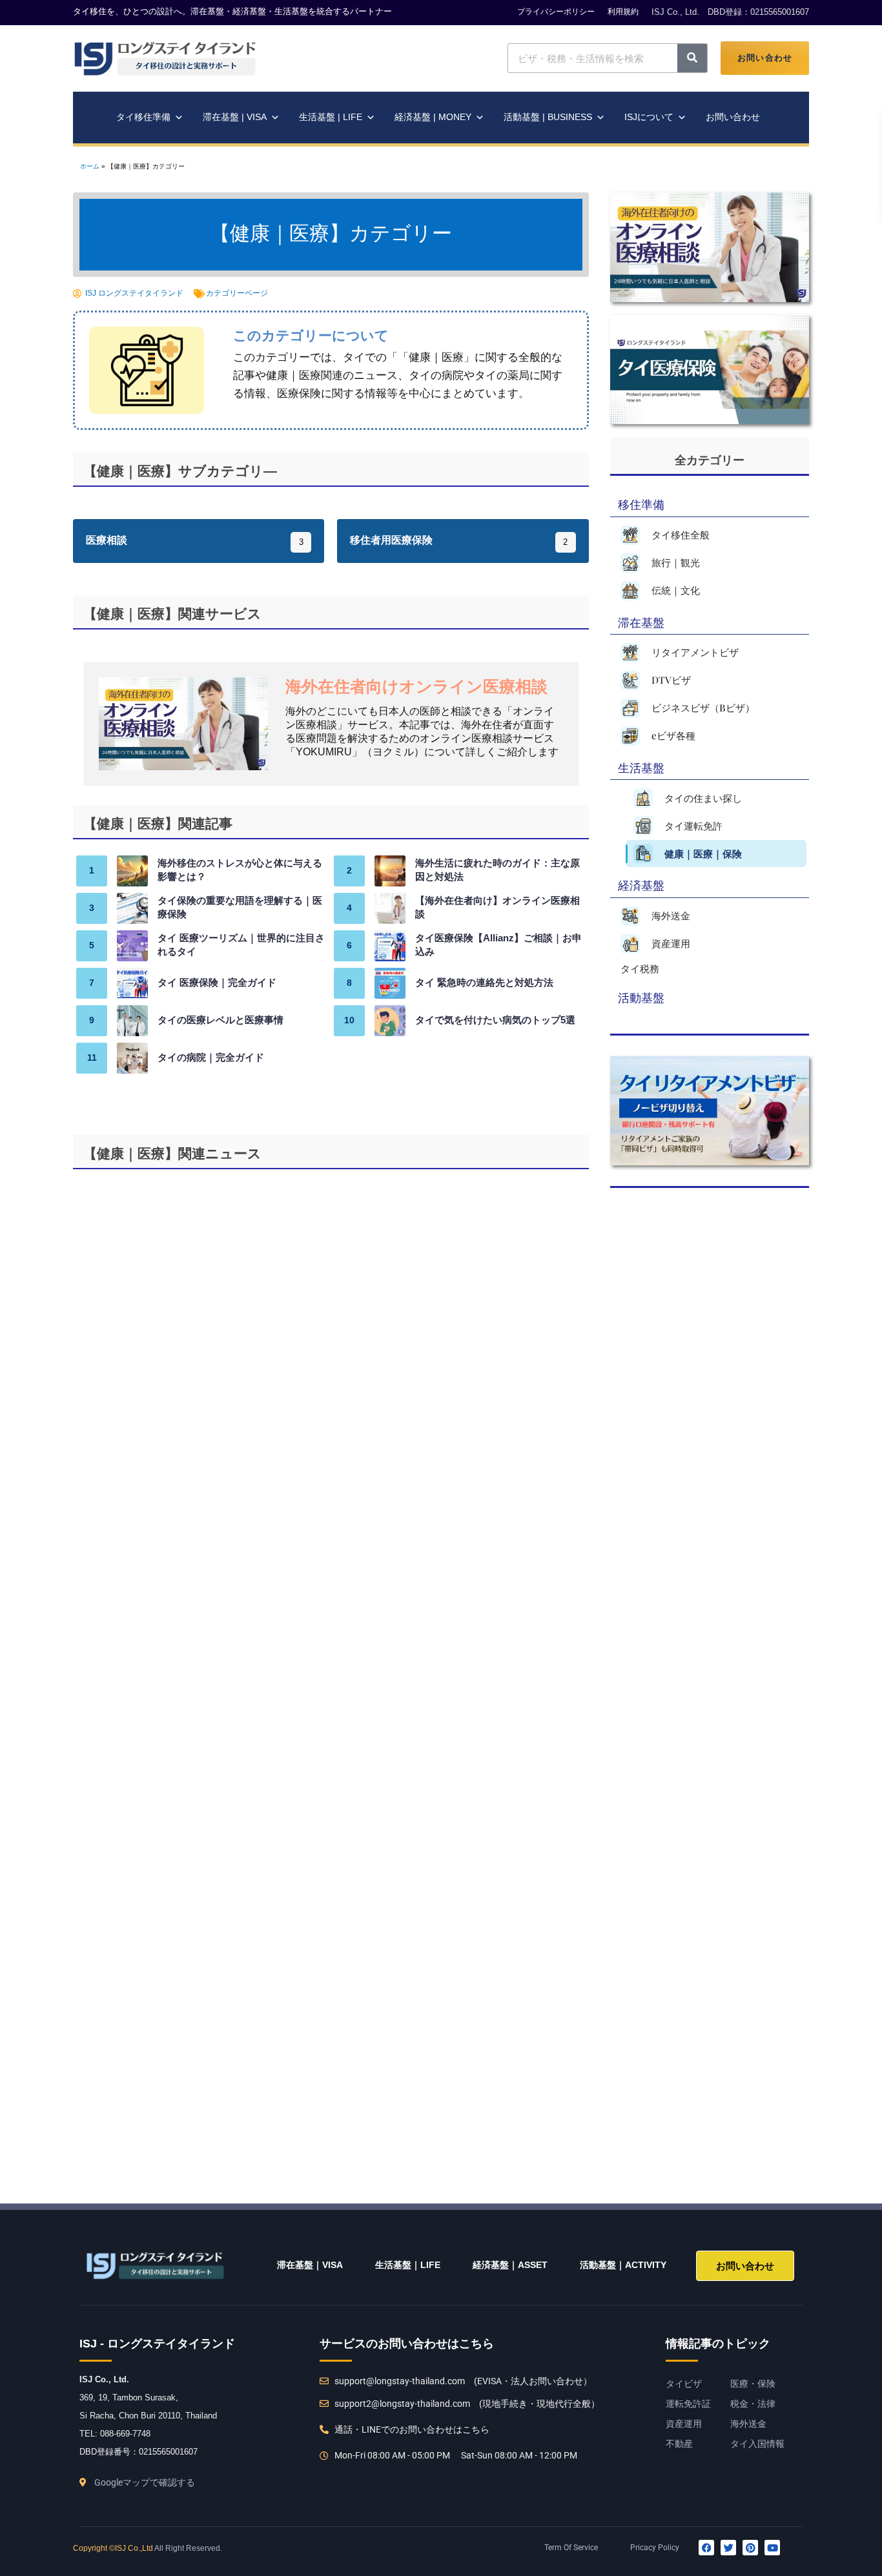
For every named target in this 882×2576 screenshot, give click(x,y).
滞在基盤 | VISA (235, 117)
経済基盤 (641, 885)
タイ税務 (640, 968)
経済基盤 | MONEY (433, 117)
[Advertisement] (703, 1673)
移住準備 (641, 504)
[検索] (692, 58)
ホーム (90, 167)
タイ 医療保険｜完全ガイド (217, 983)
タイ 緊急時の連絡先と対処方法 (484, 983)
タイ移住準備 (143, 117)
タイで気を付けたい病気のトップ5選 (495, 1021)
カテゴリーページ (237, 293)
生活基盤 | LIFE (331, 117)
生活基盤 (641, 767)
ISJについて (649, 117)
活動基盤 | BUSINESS (548, 117)
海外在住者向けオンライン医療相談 (416, 688)
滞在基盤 (641, 622)
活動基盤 (641, 997)
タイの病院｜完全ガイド (211, 1058)
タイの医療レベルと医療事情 (221, 1021)
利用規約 (623, 12)
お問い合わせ (765, 58)
